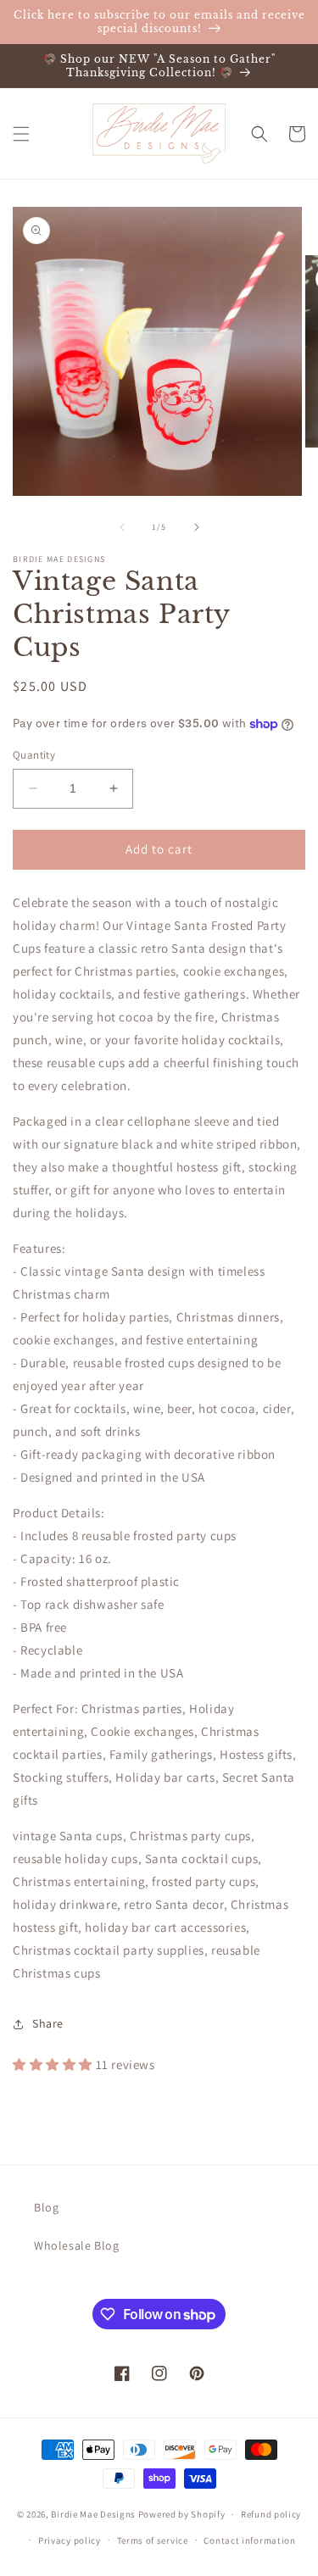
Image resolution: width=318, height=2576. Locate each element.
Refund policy (271, 2514)
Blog (46, 2207)
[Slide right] (197, 527)
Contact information (249, 2540)
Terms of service (153, 2540)
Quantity (34, 755)
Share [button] (48, 2023)
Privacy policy (70, 2540)
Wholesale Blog (76, 2245)
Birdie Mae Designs (93, 2514)
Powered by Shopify (182, 2514)
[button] (21, 134)
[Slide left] (122, 527)
